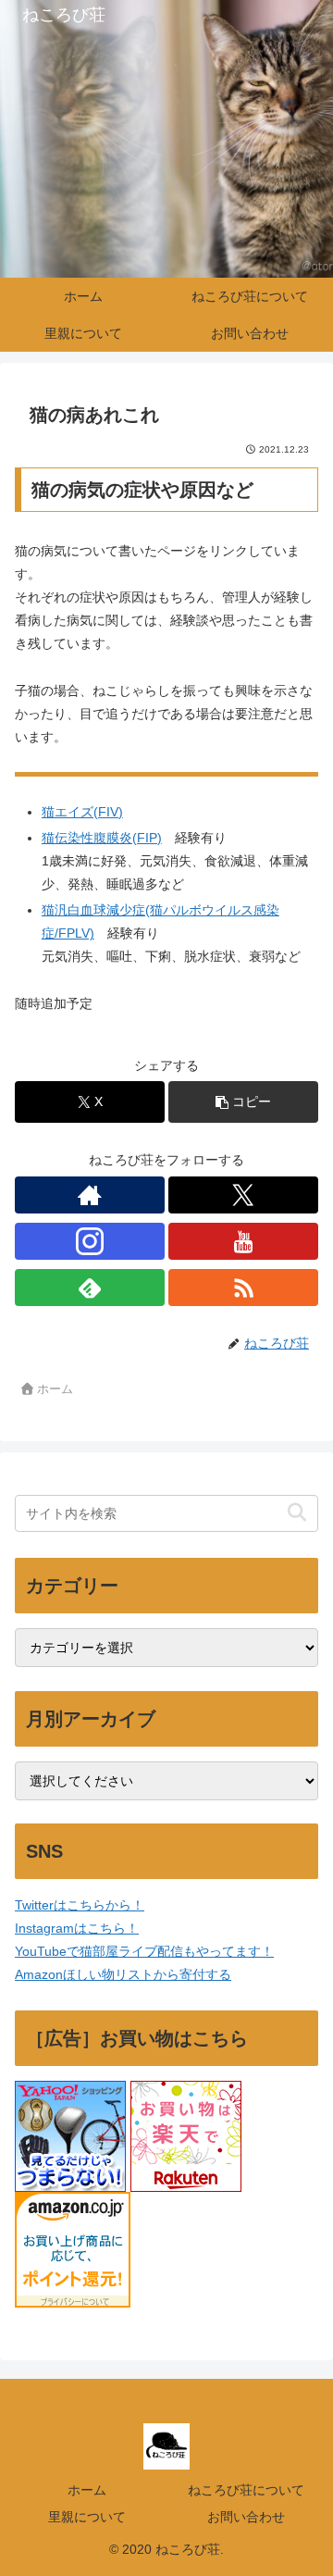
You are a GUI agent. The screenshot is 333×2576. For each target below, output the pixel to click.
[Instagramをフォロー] (90, 1241)
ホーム (87, 2490)
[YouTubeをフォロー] (243, 1241)
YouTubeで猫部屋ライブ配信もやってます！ (144, 1951)
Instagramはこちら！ (77, 1928)
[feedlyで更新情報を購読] (90, 1288)
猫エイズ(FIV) (82, 812)
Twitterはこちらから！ (80, 1905)
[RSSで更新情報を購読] (243, 1288)
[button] (243, 1102)
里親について (87, 2517)
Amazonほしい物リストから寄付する (123, 1974)
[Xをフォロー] (243, 1195)
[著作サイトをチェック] (90, 1195)
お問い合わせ (246, 2517)
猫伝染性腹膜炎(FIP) (102, 838)
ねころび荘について (246, 2490)
